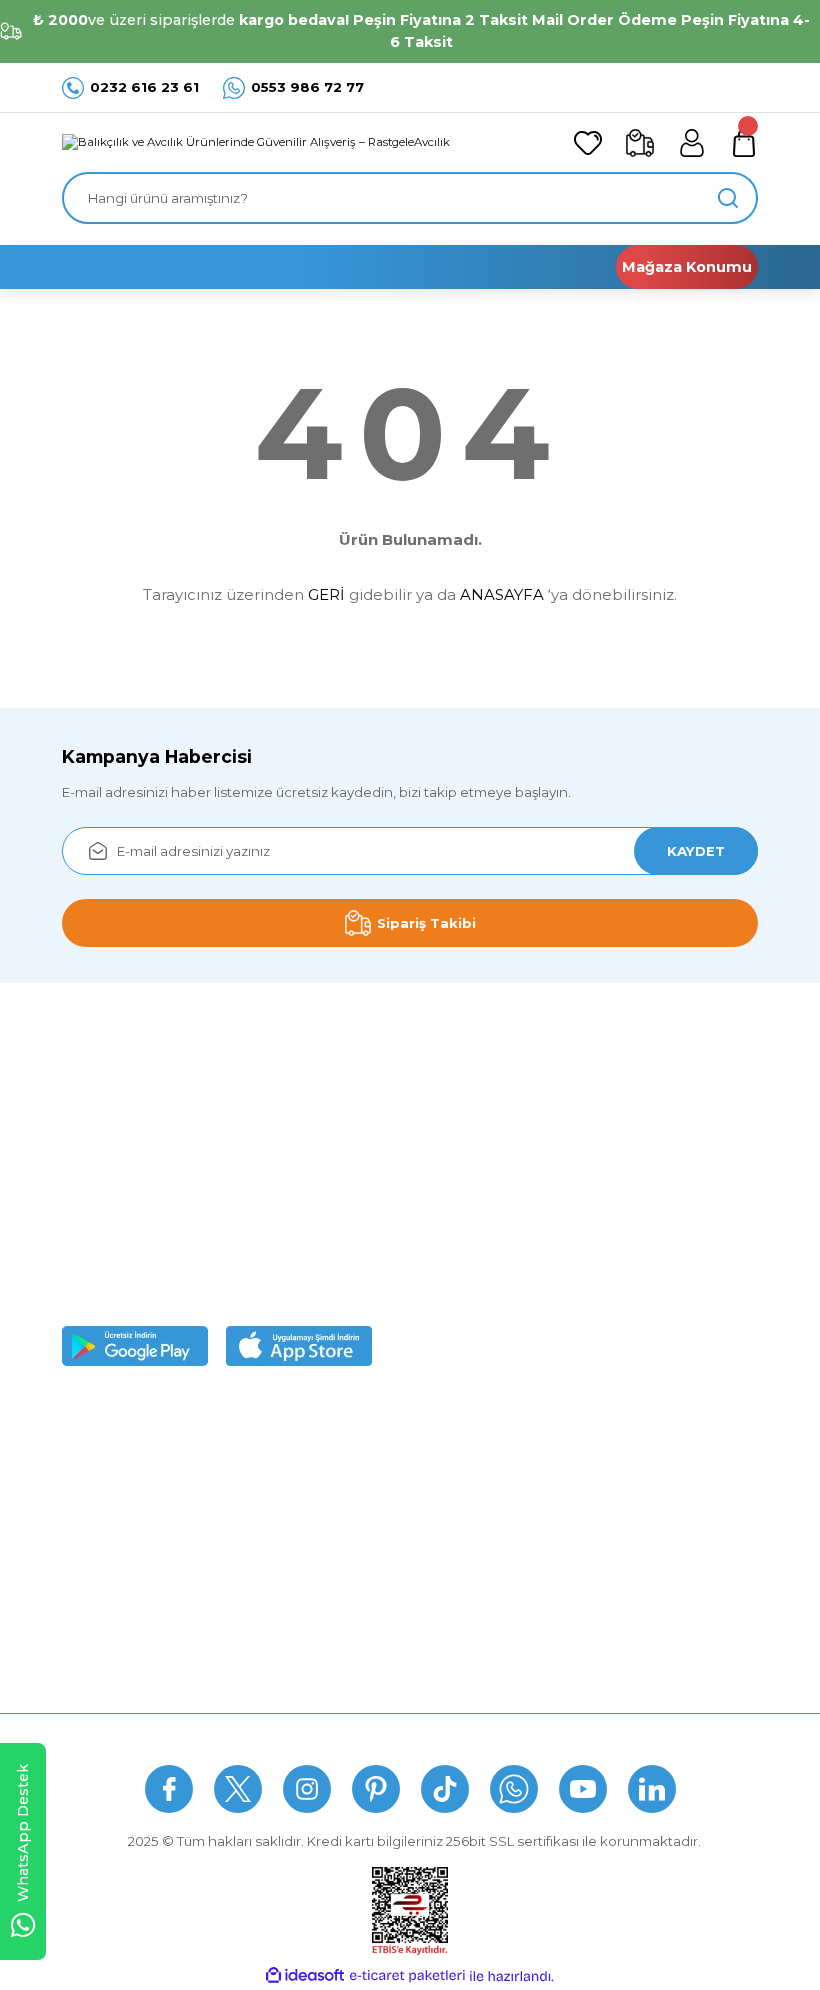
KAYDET (696, 851)
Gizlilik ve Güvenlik (361, 1484)
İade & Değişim (520, 1736)
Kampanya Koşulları (366, 1641)
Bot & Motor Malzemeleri (624, 1563)
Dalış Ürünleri (585, 1523)
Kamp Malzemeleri (603, 1484)
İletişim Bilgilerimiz (122, 1641)
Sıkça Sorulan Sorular (357, 1736)
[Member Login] (692, 143)
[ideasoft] (305, 1976)
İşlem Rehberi (107, 1602)
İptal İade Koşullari (361, 1523)
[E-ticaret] (407, 1976)
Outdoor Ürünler (596, 1602)
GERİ (326, 594)
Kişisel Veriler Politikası (375, 1563)
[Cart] (744, 143)
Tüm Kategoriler (594, 1641)
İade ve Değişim (355, 1602)
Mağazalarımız (109, 1523)
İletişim (631, 1736)
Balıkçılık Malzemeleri (612, 1445)
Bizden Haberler (116, 1484)
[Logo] (256, 143)
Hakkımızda (100, 1445)
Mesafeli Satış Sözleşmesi (385, 1445)
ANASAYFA (502, 594)
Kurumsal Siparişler (124, 1563)
